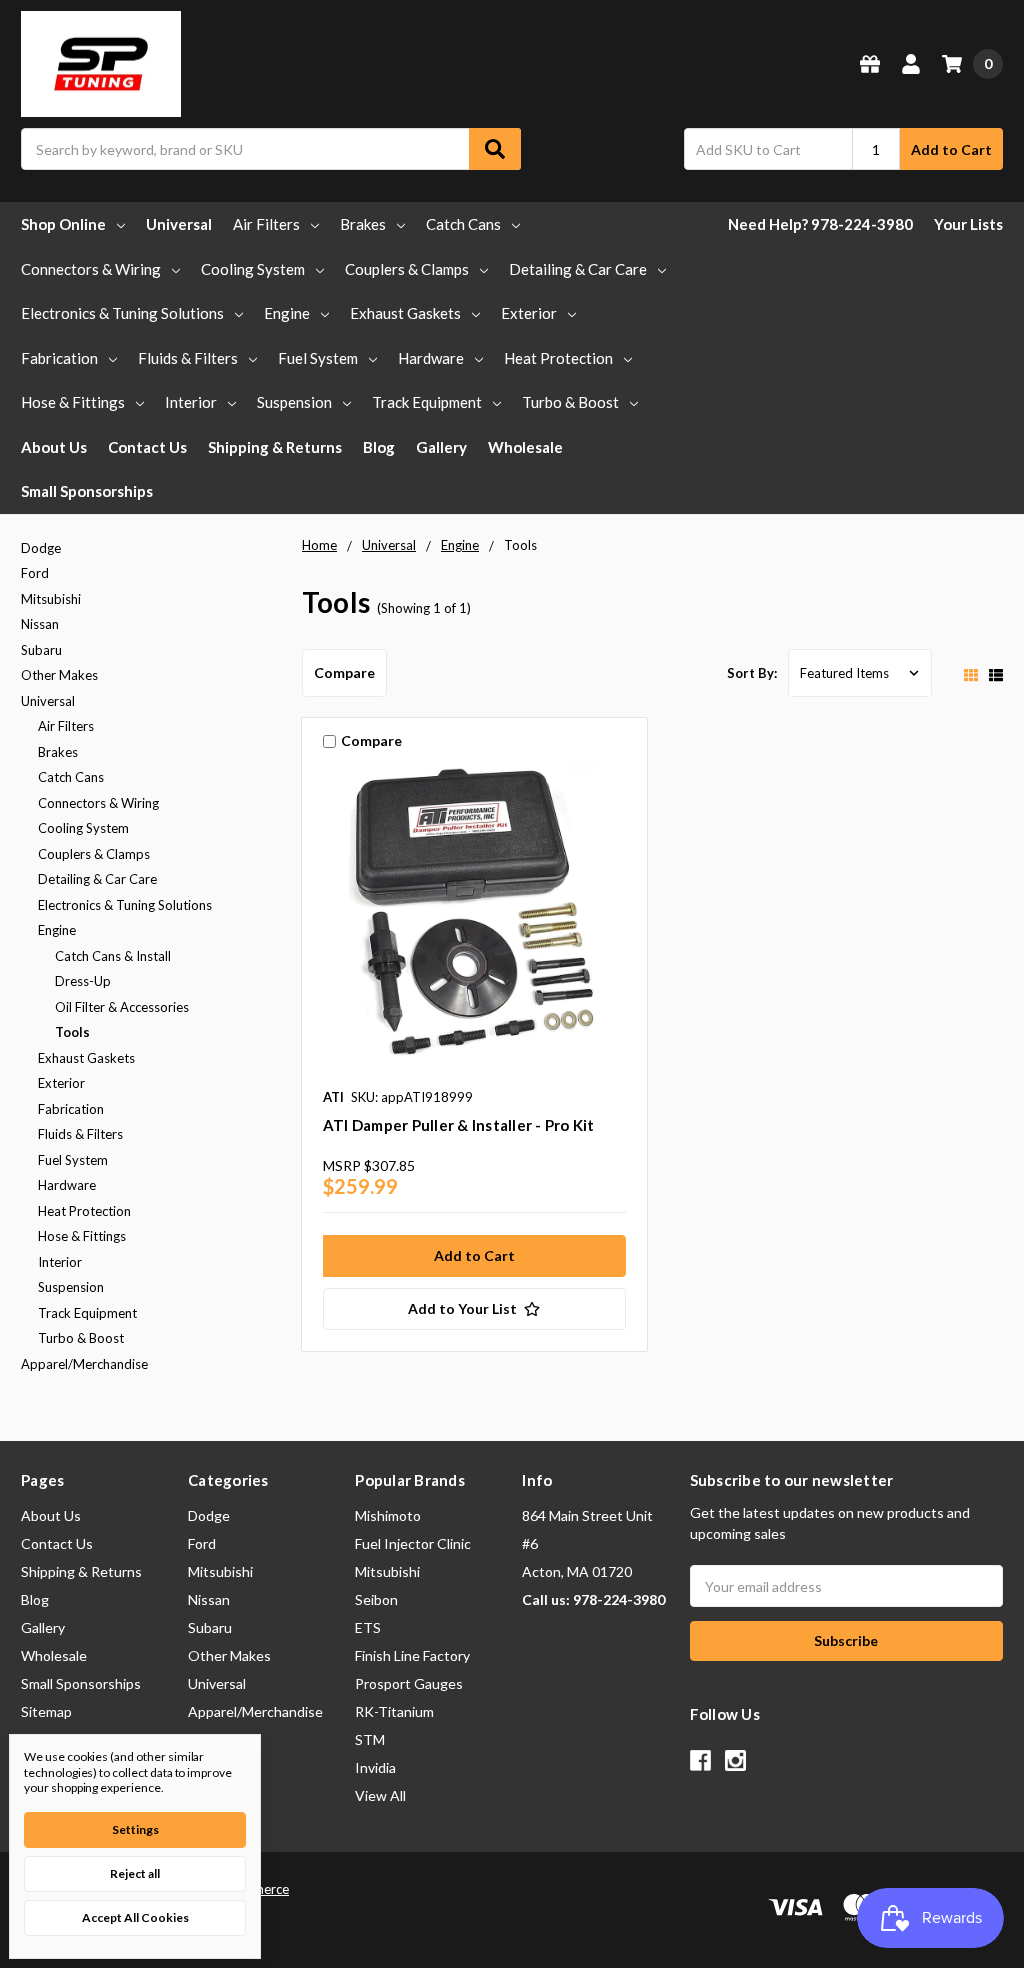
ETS (368, 1627)
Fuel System (318, 358)
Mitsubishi (51, 599)
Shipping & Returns (275, 447)
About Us (54, 447)
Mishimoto (388, 1515)
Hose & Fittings (73, 402)
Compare (344, 672)
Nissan (40, 624)
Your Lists (968, 224)
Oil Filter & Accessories (122, 1007)
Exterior (529, 313)
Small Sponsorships (87, 491)
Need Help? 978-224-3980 (820, 224)
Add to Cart (951, 149)
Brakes (363, 224)
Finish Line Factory (412, 1655)
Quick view (474, 919)
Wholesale (525, 447)
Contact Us (147, 447)
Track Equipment (427, 402)
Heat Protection (558, 358)
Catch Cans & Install (113, 956)
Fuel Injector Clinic (413, 1543)
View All (380, 1795)
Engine (287, 313)
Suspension (294, 402)
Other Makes (59, 675)
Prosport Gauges (409, 1683)
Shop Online (63, 224)
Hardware (431, 358)
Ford (35, 573)
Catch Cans (463, 224)
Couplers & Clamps (407, 269)
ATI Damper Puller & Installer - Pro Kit (459, 1125)
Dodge (41, 548)
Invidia (375, 1767)
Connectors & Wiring (91, 269)
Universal (179, 224)
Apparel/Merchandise (84, 1364)
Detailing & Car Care (578, 269)
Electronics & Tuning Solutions (122, 313)
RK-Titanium (394, 1711)
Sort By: (752, 673)
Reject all (135, 1873)
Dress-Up (83, 981)
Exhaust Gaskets (405, 313)
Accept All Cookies (135, 1917)
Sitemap (46, 1711)
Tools (72, 1032)
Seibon (376, 1599)
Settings (135, 1829)
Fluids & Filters (188, 358)
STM (370, 1739)
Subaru (41, 650)
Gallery (441, 447)
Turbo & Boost (570, 402)
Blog (379, 447)
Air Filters (266, 224)
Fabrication (59, 358)
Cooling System (253, 269)
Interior (191, 402)
